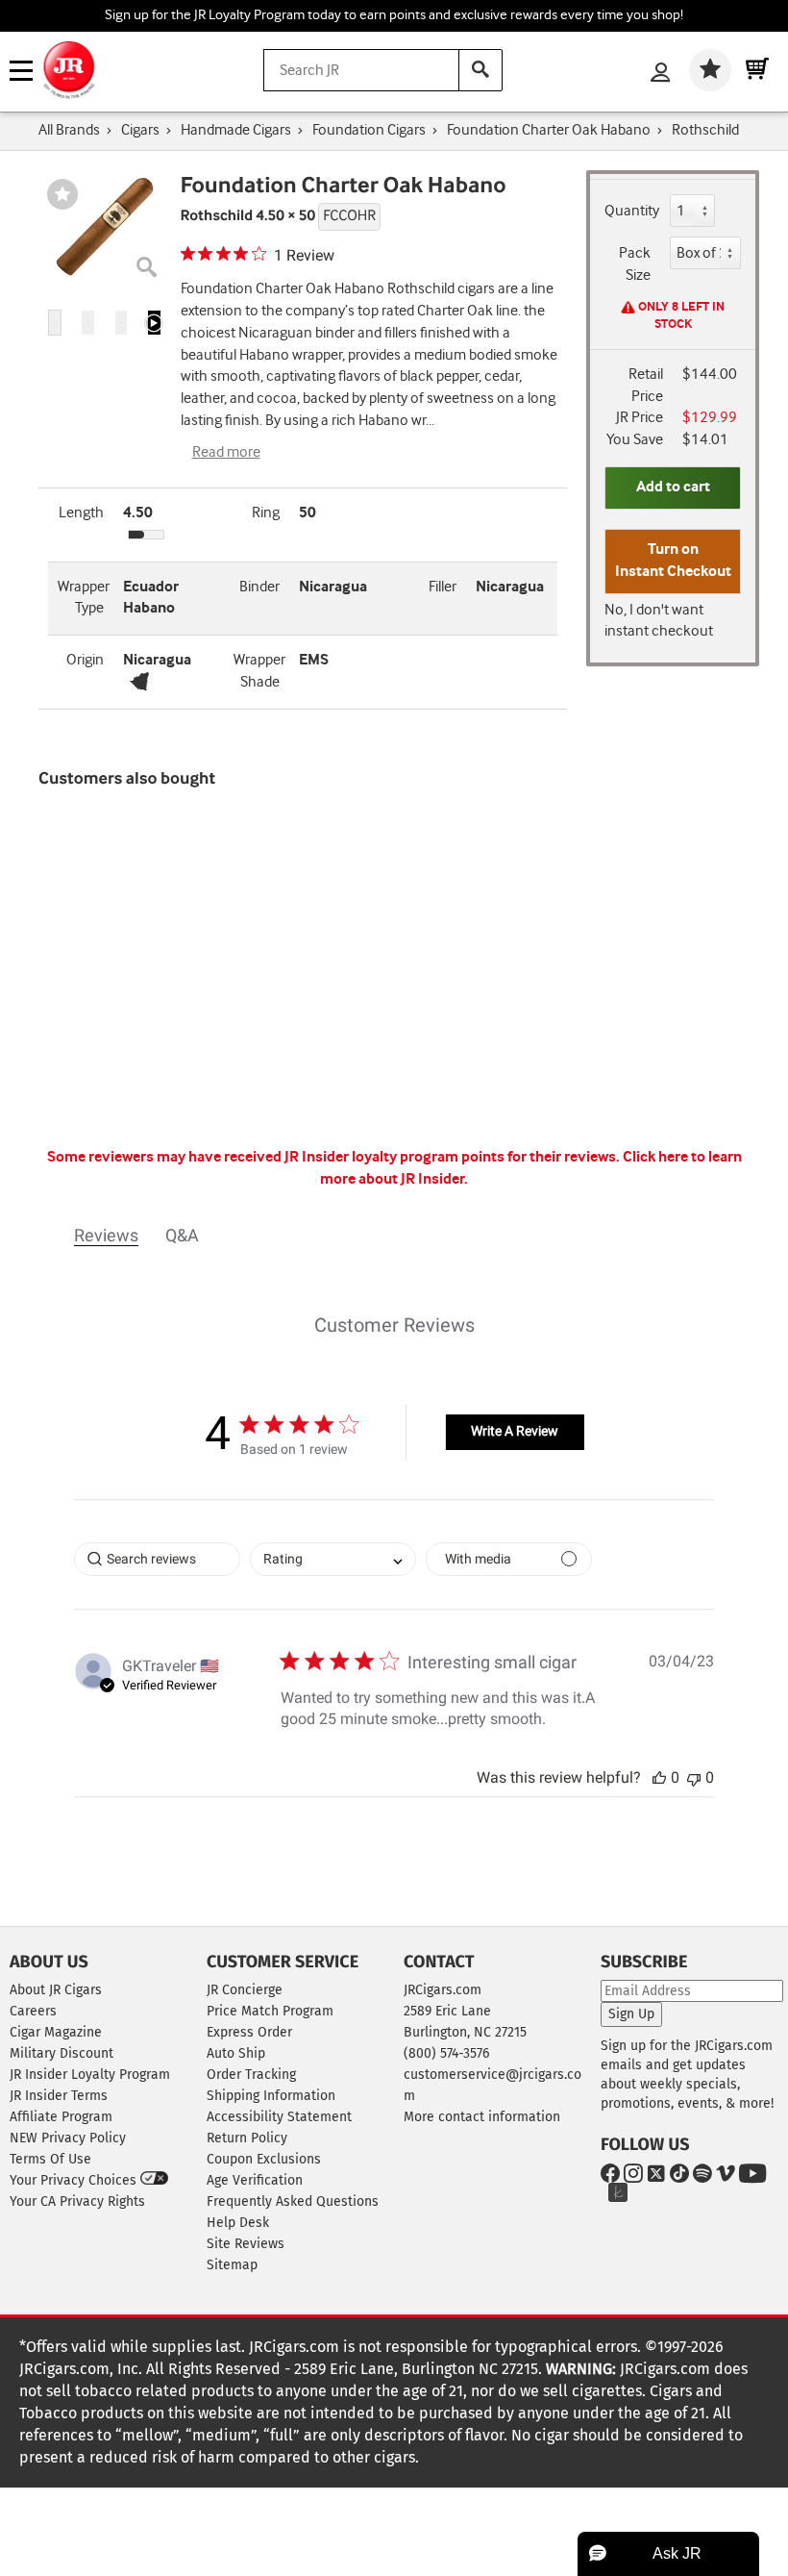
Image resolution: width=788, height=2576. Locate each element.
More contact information (482, 2117)
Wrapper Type (84, 598)
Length (81, 513)
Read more (226, 452)
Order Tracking (251, 2075)
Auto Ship (236, 2053)
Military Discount (62, 2053)
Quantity (632, 211)
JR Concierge (245, 1990)
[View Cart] (757, 70)
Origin (85, 660)
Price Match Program (270, 2011)
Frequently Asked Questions (293, 2201)
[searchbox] (157, 1559)
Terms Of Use (50, 2159)
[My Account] (660, 74)
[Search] (480, 70)
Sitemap (232, 2265)
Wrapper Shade (259, 671)
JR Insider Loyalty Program (90, 2075)
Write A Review (515, 1431)
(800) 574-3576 (446, 2053)
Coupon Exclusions (264, 2159)
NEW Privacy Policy (68, 2138)
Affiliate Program (61, 2117)
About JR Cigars (56, 1990)
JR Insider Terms (59, 2096)
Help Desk (238, 2223)
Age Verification (255, 2180)
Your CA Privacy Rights (77, 2201)
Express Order (249, 2032)
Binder (259, 587)
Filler (443, 587)
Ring (266, 513)
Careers (33, 2011)
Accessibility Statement (279, 2117)
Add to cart (673, 487)
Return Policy (247, 2138)
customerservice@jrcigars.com (492, 2085)
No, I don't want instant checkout (659, 621)
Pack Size (635, 264)
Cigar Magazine (56, 2032)
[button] (55, 323)
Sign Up (631, 2014)
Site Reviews (246, 2244)
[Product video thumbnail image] (154, 323)
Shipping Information (271, 2096)
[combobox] (333, 1559)
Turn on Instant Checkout (673, 561)
